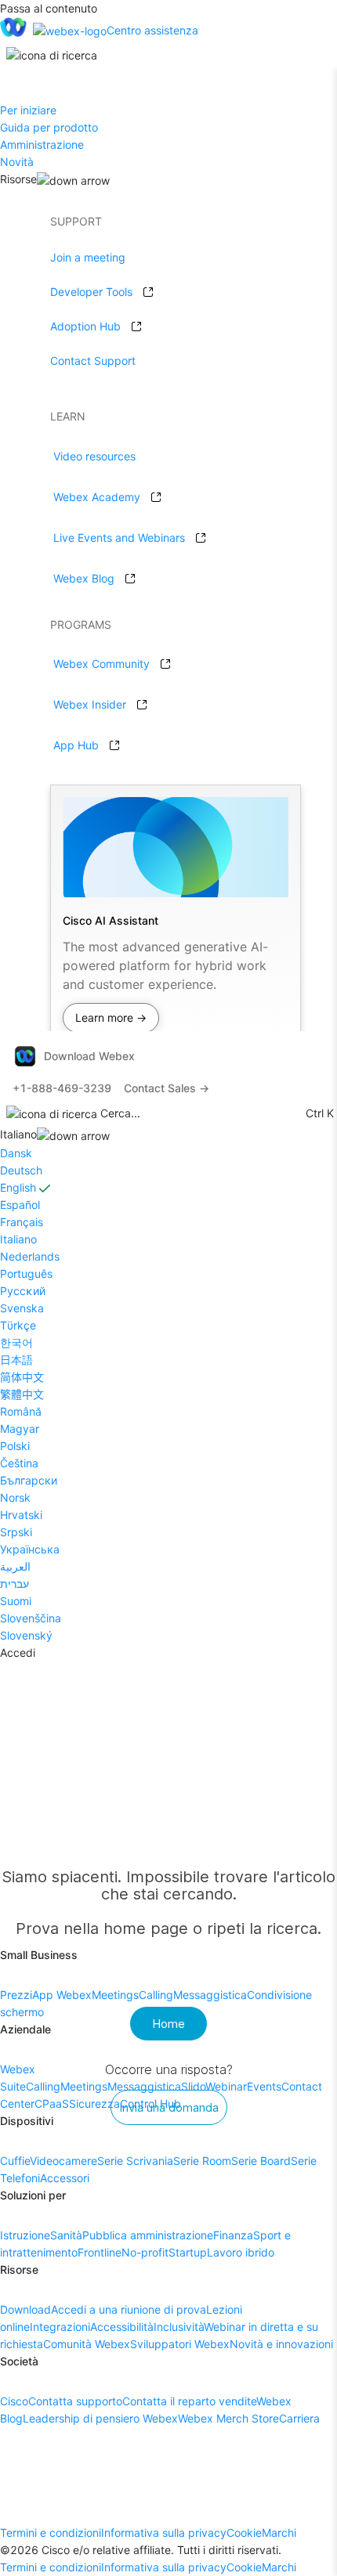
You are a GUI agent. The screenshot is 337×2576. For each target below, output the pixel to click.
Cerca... (120, 1113)
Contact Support (93, 361)
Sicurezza (94, 2103)
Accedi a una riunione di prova (129, 2309)
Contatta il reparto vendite (189, 2401)
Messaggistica (210, 1995)
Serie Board (261, 2161)
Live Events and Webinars (119, 538)
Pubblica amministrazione (148, 2235)
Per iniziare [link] (28, 110)
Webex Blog (84, 578)
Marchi (279, 2533)
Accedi (18, 1652)
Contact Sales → (167, 1088)
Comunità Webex (87, 2344)
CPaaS (52, 2103)
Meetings (115, 1995)
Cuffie (15, 2161)
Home (168, 2024)
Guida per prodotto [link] (49, 127)
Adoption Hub (85, 326)
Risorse (18, 179)
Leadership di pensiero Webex (100, 2418)
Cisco (14, 2401)
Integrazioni (60, 2327)
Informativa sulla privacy (164, 2533)
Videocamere (63, 2161)
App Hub (76, 745)
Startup (188, 2252)
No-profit (145, 2252)
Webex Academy (97, 497)
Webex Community (101, 664)
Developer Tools (91, 292)
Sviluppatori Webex (180, 2344)
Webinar (226, 2086)
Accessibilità (122, 2327)
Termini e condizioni (51, 2533)
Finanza (233, 2235)
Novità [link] (17, 162)
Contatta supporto (75, 2401)
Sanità (66, 2235)
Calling (156, 1995)
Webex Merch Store (228, 2418)
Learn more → (111, 1017)
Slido (193, 2086)
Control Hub (150, 2103)
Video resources (94, 456)
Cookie (244, 2533)
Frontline (100, 2252)
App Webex (62, 1995)
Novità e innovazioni (281, 2344)
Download (25, 2309)
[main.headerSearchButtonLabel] (52, 51)
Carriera (299, 2418)
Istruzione (25, 2235)
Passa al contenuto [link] (49, 8)
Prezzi (16, 1995)
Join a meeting (88, 257)
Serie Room (202, 2161)
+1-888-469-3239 (62, 1088)
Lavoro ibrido (241, 2252)
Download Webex (89, 1056)
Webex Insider (90, 704)
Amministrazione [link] (42, 144)
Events (264, 2086)
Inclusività (179, 2327)
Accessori (65, 2178)
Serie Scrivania (135, 2161)
